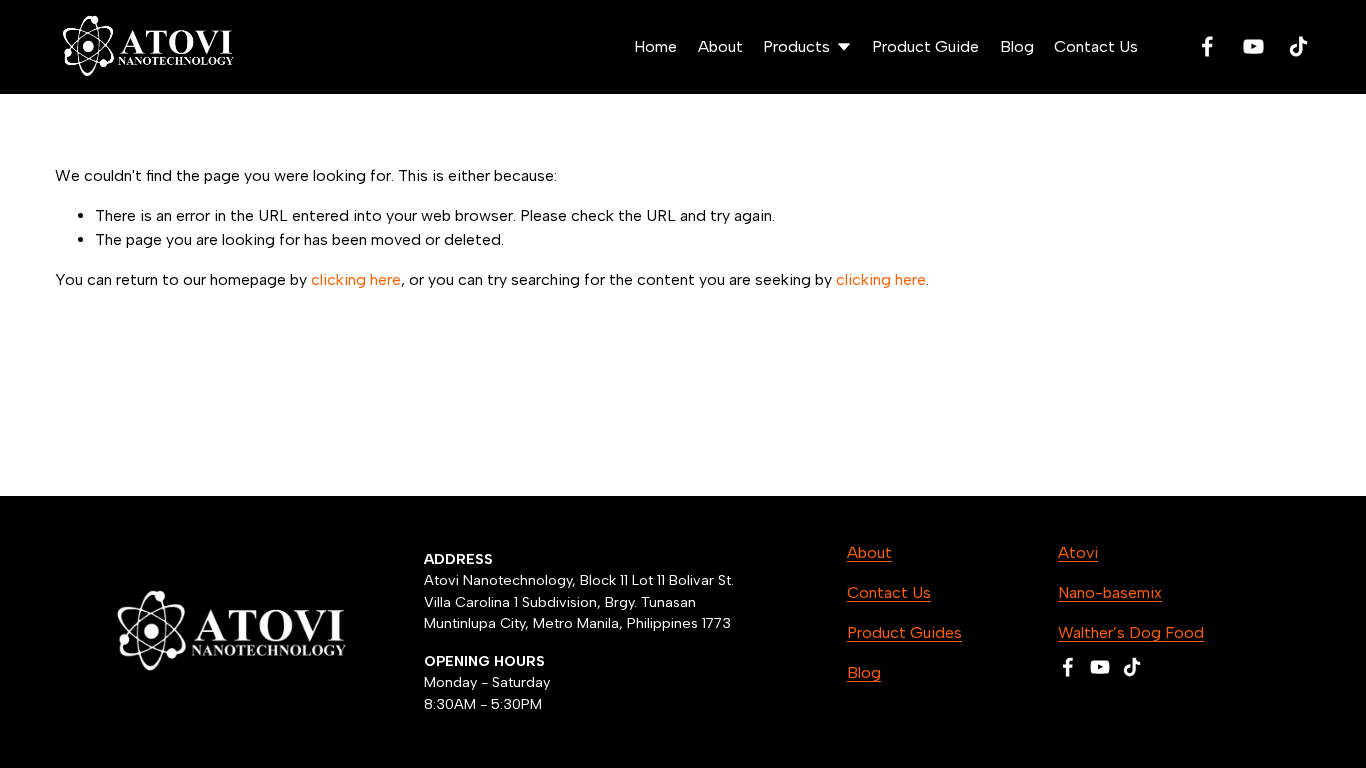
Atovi (1078, 552)
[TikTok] (1298, 46)
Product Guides (904, 632)
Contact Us (1096, 46)
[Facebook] (1207, 46)
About (720, 46)
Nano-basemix (1110, 592)
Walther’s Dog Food (1131, 632)
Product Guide (925, 46)
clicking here (356, 279)
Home (655, 46)
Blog (1017, 46)
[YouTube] (1253, 46)
